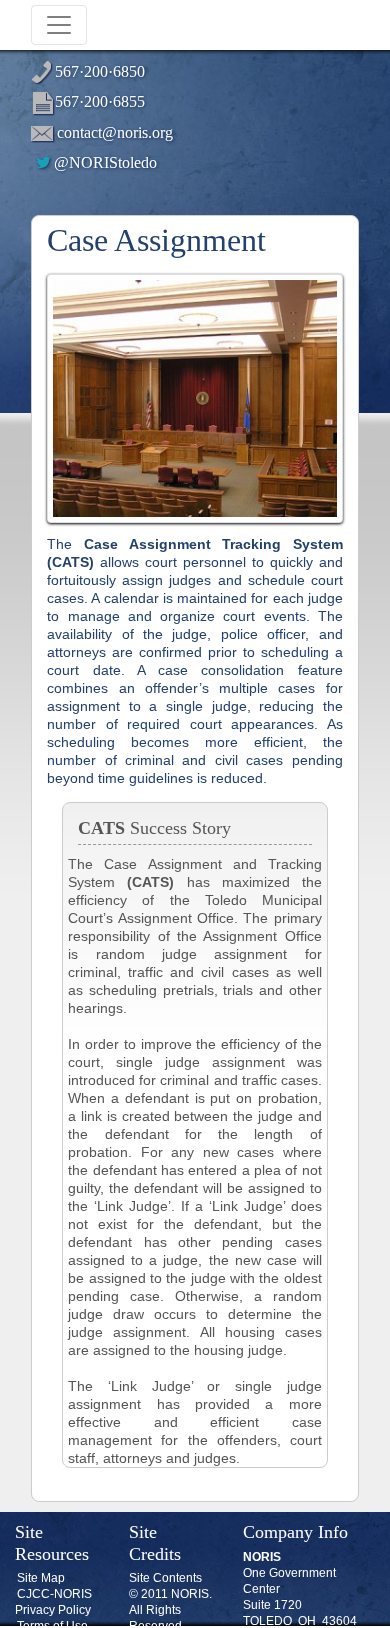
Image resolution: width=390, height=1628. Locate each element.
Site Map (41, 1578)
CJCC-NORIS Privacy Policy (53, 1602)
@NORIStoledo (105, 162)
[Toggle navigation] (59, 25)
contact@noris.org (115, 132)
